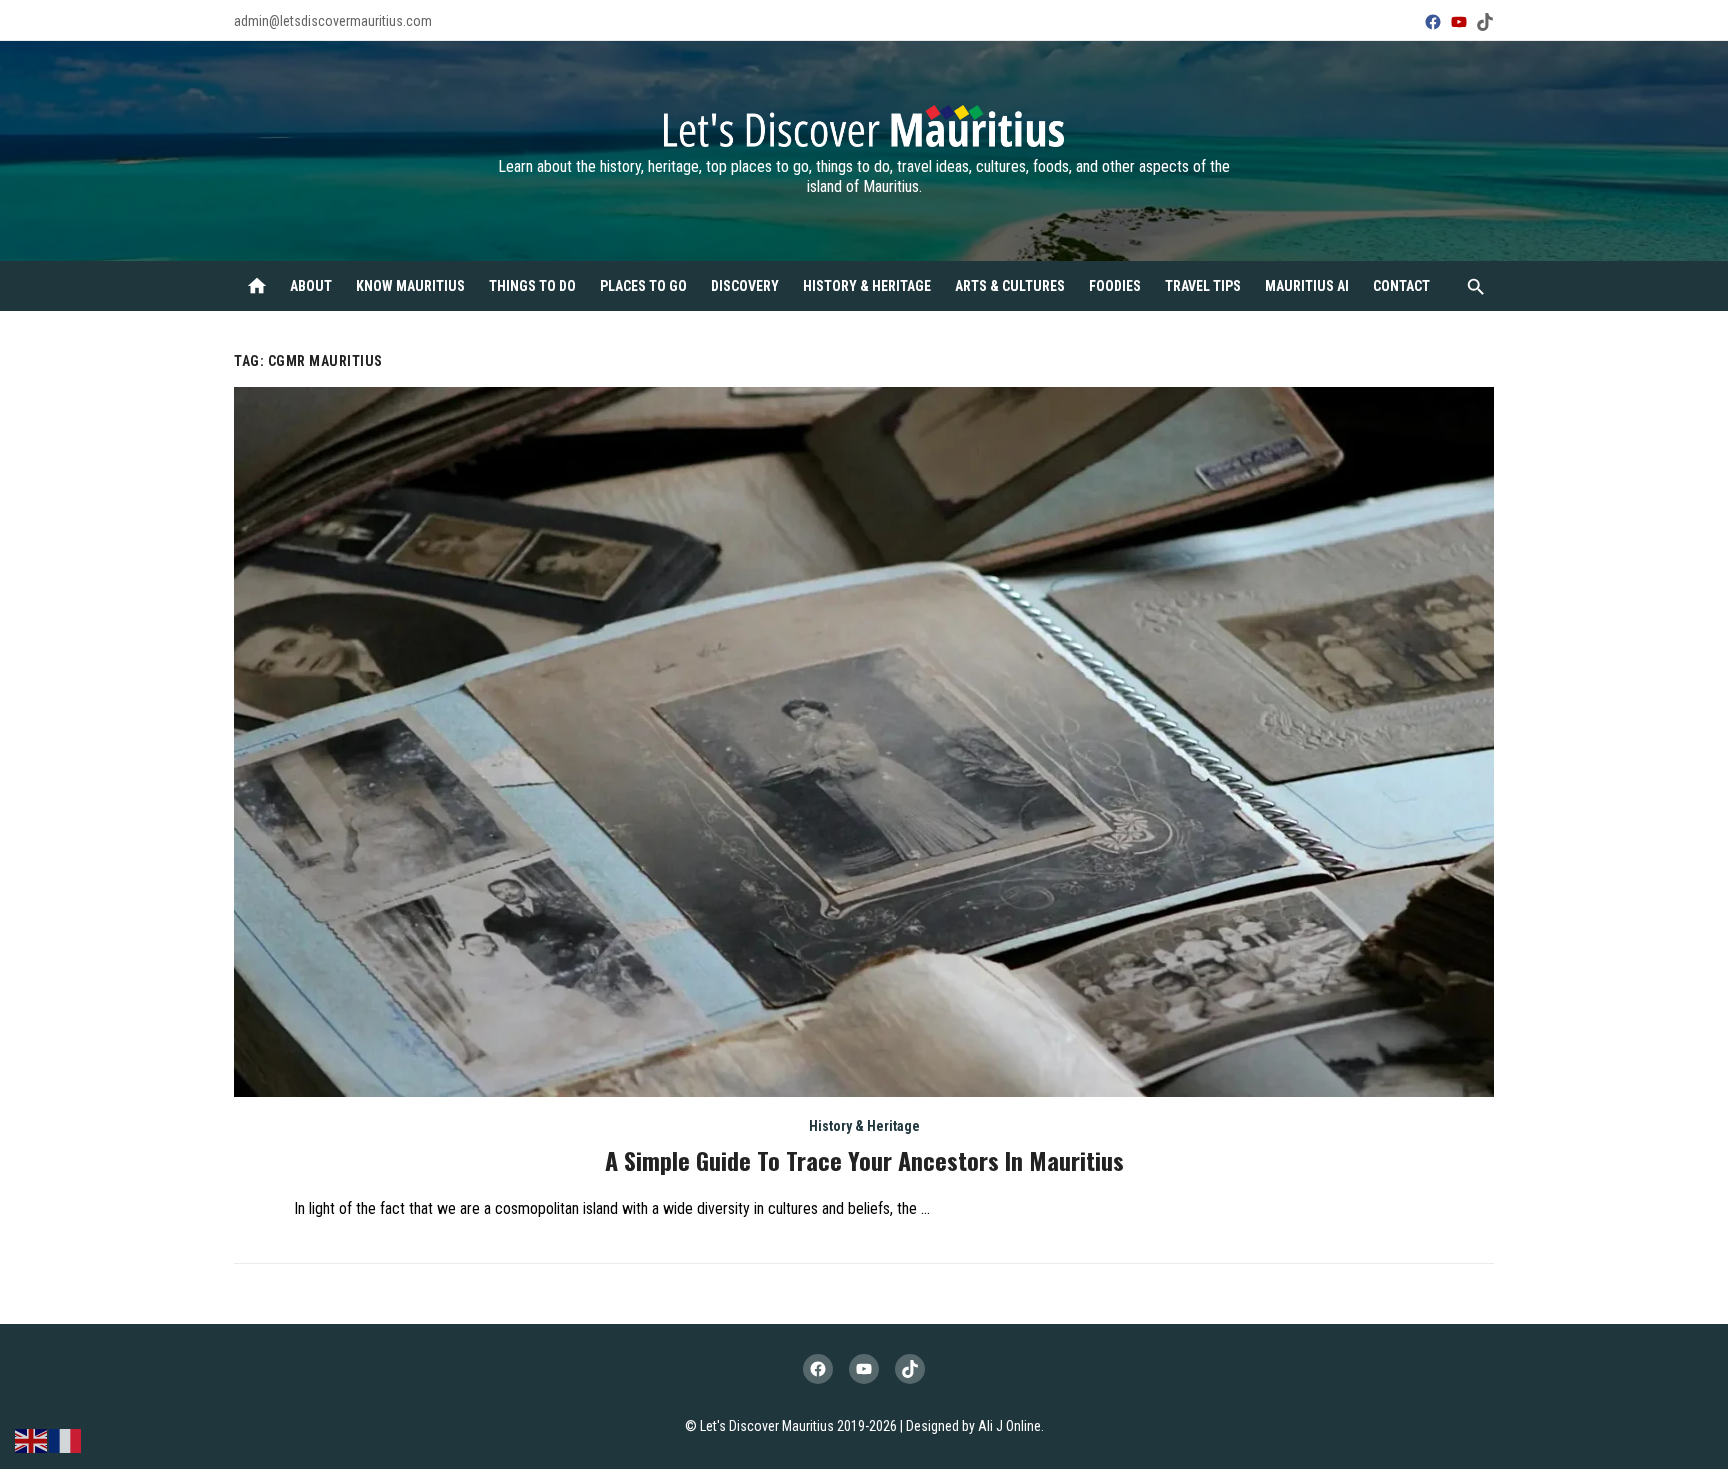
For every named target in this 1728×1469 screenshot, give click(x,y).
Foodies (1115, 286)
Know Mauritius (410, 286)
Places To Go (643, 286)
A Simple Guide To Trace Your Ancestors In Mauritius (864, 1160)
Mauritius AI (1307, 286)
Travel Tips (1203, 286)
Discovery (745, 286)
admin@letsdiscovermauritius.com (333, 21)
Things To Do (532, 286)
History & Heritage (867, 286)
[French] (66, 1439)
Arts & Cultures (1010, 286)
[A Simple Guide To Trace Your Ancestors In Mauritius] (864, 742)
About (311, 286)
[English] (32, 1439)
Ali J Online (1009, 1426)
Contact (1401, 286)
